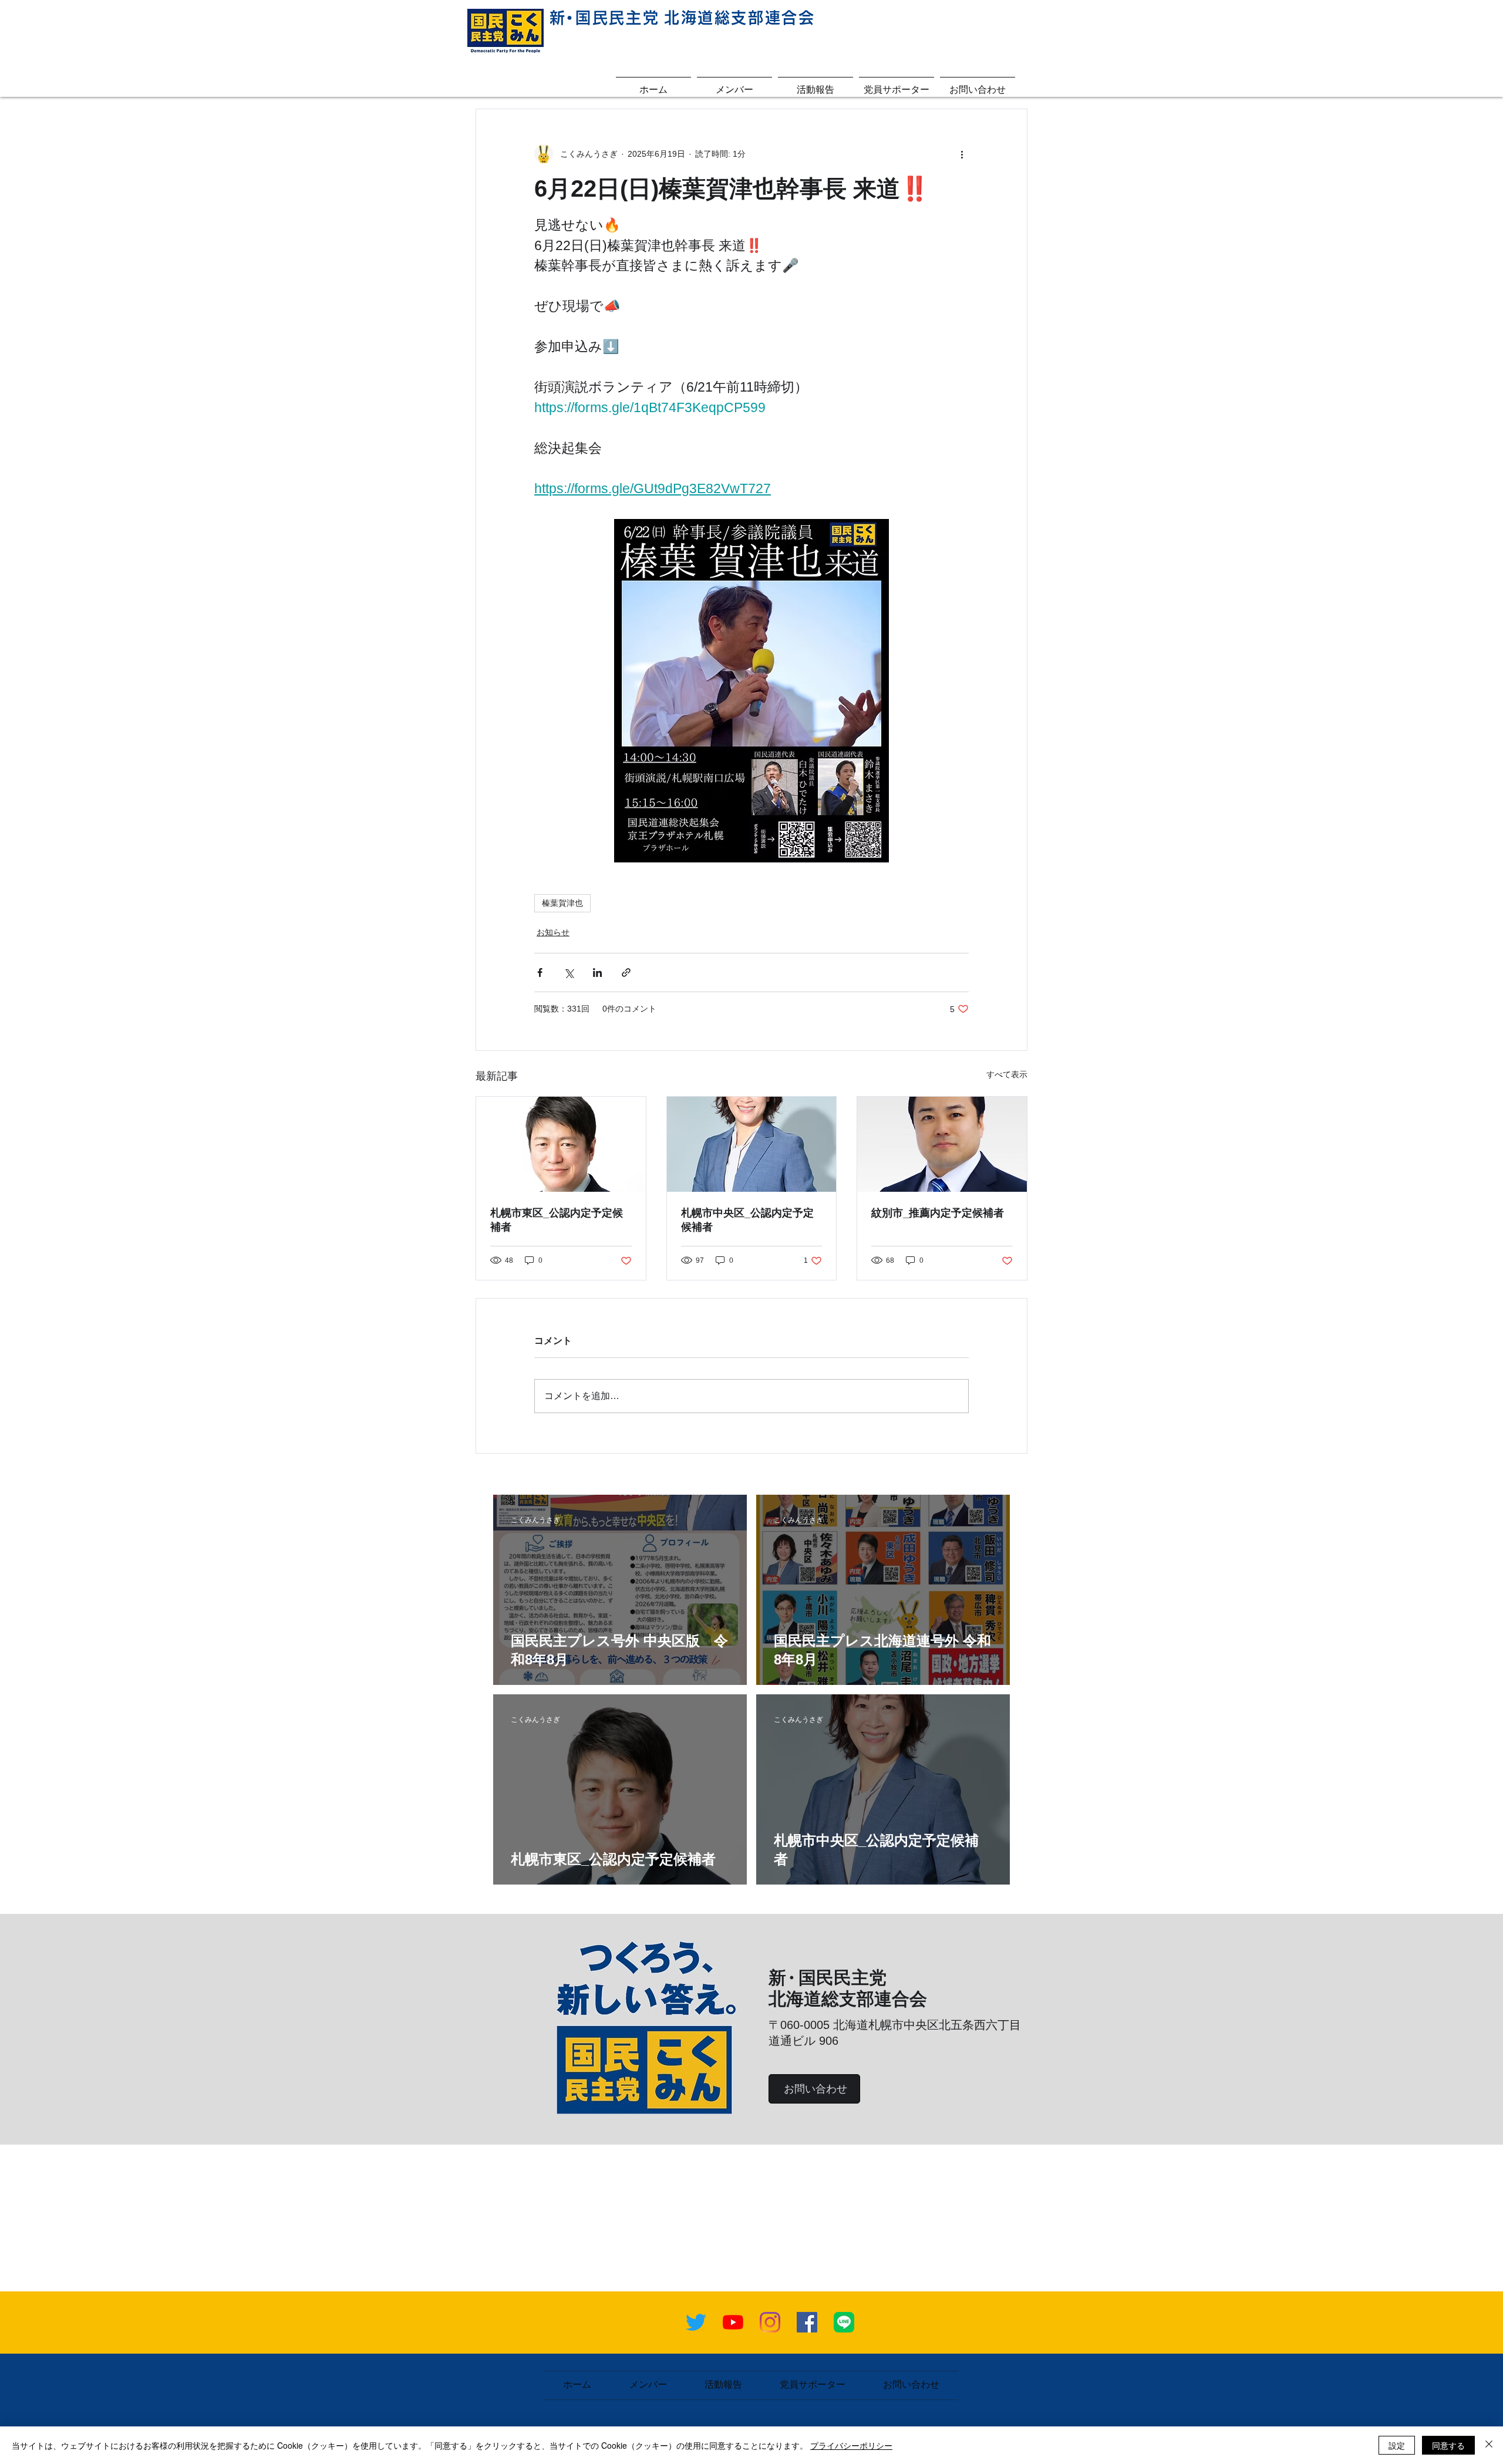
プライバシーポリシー (851, 2445)
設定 (1397, 2445)
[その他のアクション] (962, 154)
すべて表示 (1007, 1074)
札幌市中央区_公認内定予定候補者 (747, 1220)
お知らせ (553, 932)
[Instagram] (770, 2322)
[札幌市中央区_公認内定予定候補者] (752, 1144)
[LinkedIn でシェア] (597, 973)
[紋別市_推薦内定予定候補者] (942, 1144)
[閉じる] (1489, 2445)
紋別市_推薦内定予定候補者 (938, 1213)
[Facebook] (807, 2322)
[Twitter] (696, 2322)
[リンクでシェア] (626, 973)
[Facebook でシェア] (540, 973)
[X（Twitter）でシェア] (569, 973)
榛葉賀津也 (562, 903)
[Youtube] (733, 2322)
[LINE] (844, 2322)
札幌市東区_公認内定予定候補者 (557, 1220)
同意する (1448, 2445)
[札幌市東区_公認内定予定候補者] (561, 1144)
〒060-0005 (801, 2025)
